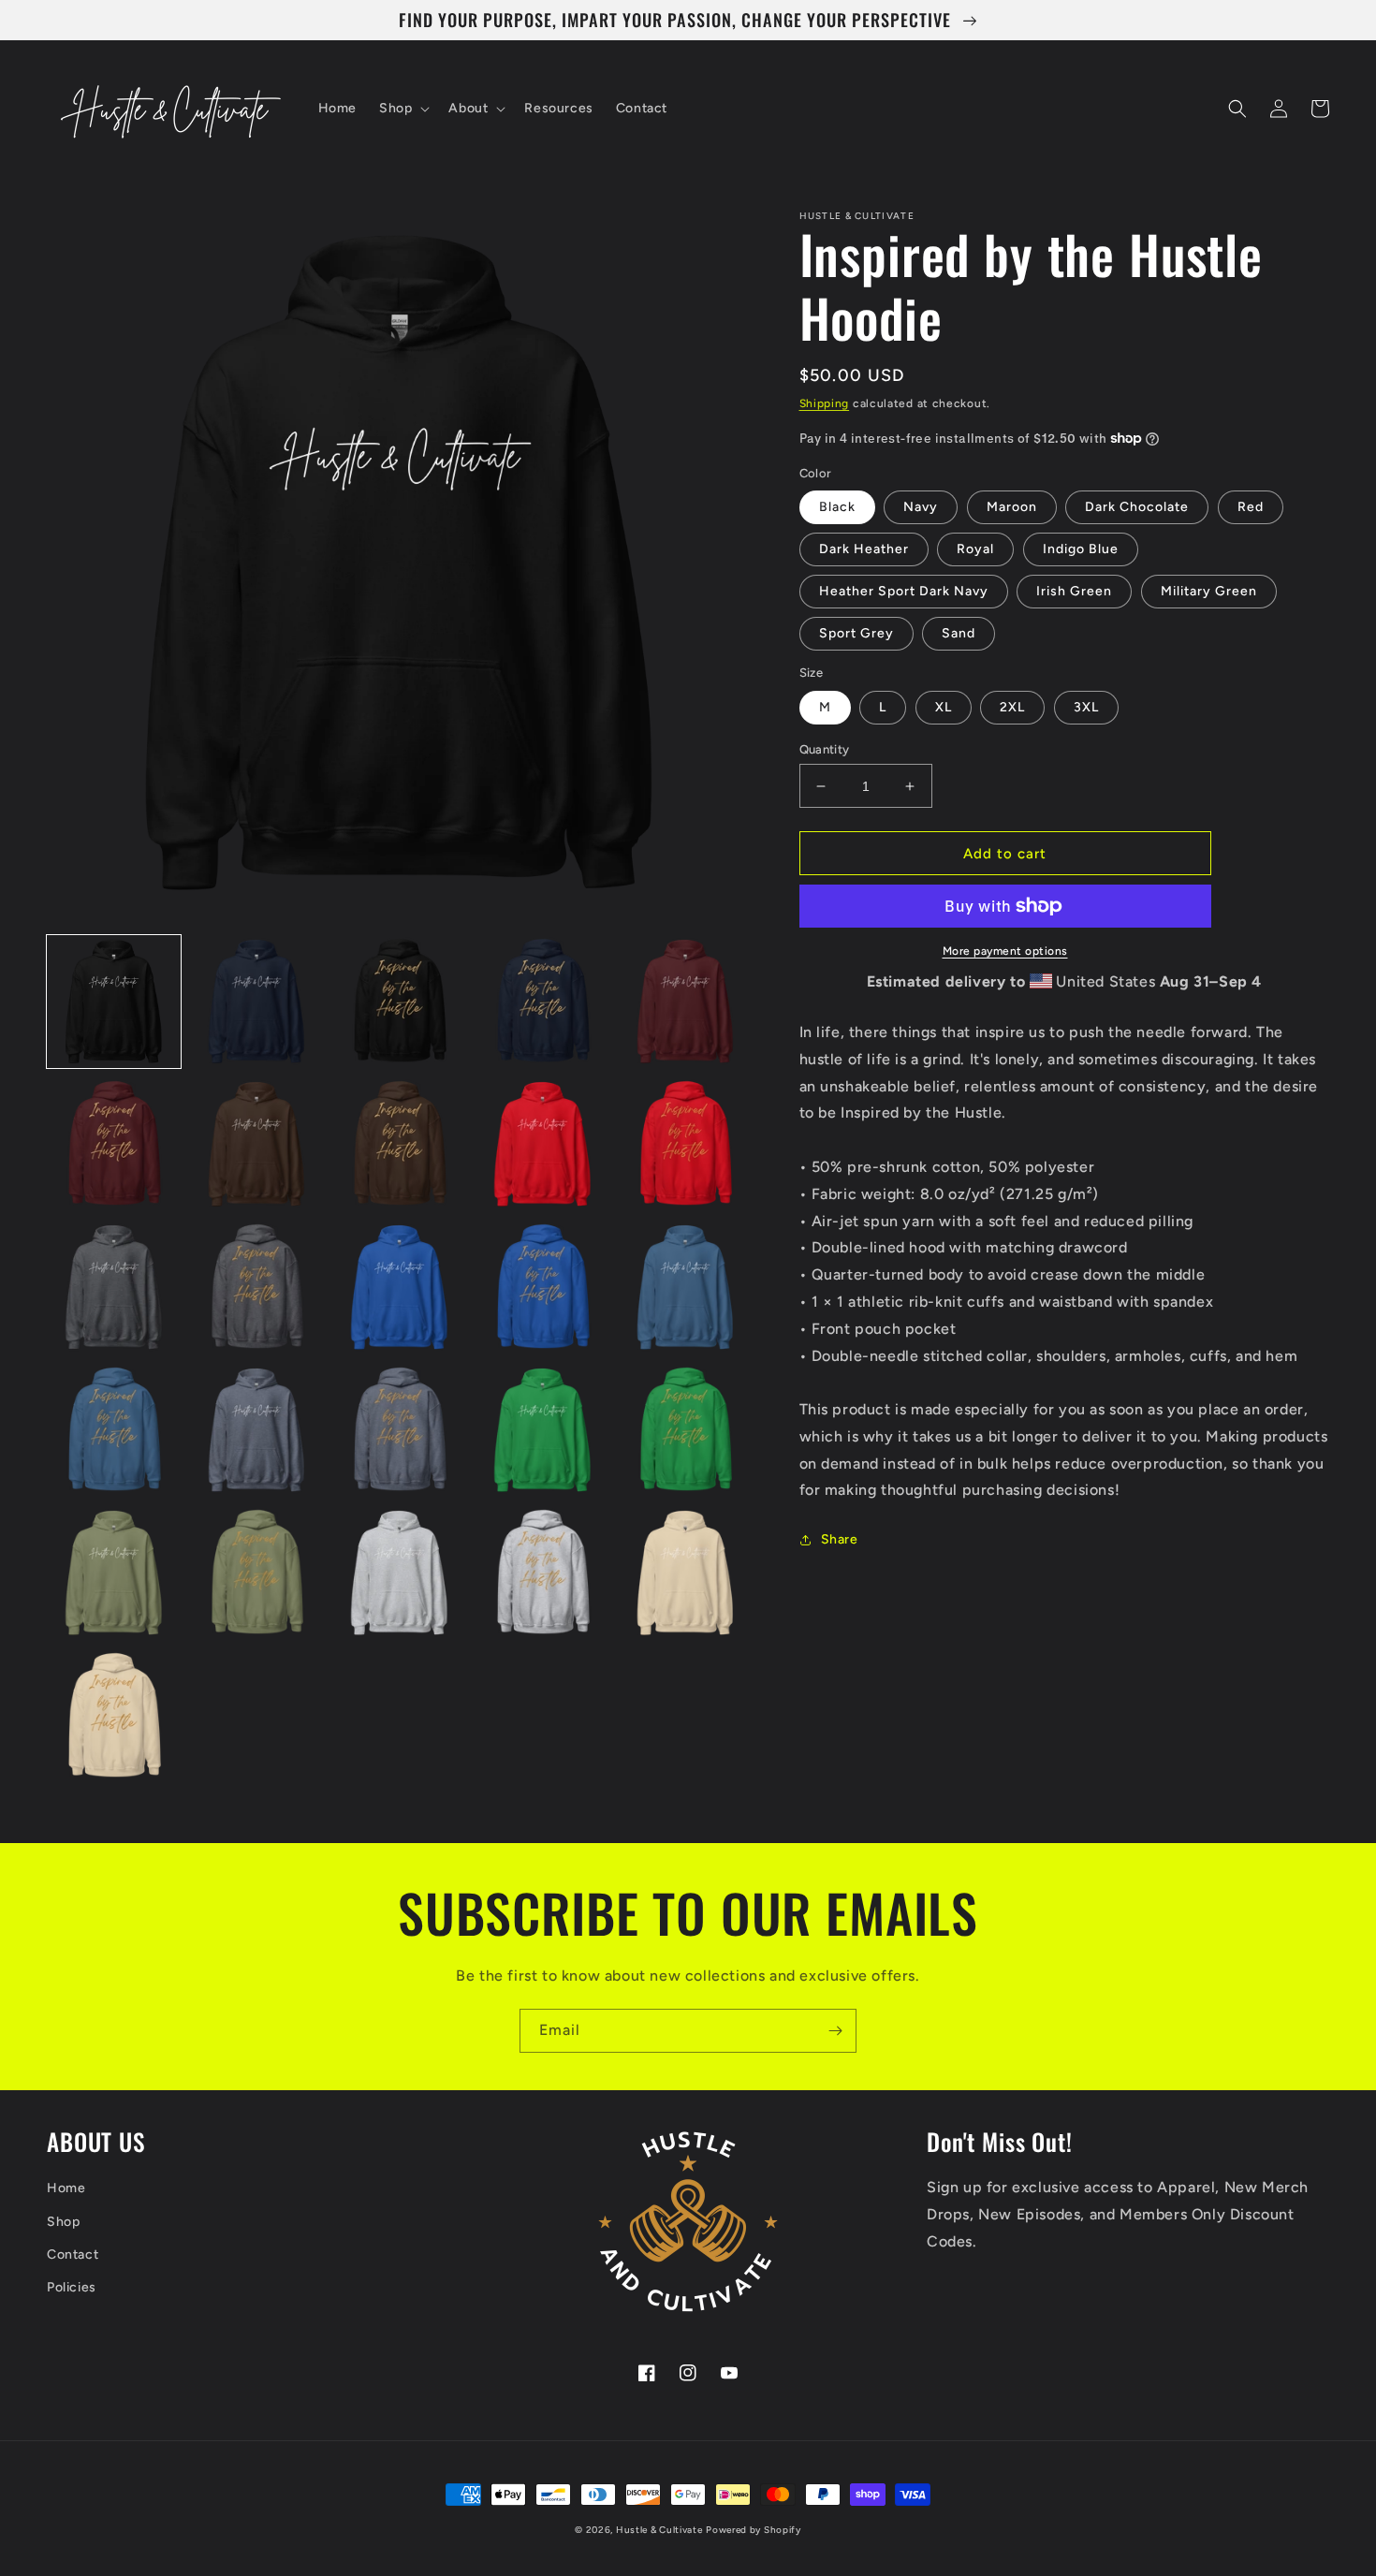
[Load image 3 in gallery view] (399, 1002)
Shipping (825, 403)
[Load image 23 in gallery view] (399, 1573)
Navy (921, 507)
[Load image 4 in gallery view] (542, 1002)
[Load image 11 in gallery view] (114, 1288)
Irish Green (1074, 591)
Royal (975, 549)
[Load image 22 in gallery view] (257, 1573)
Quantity (825, 749)
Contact (73, 2254)
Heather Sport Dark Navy (904, 591)
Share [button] (840, 1539)
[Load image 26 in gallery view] (114, 1716)
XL (944, 707)
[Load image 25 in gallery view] (686, 1573)
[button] (403, 109)
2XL (1012, 707)
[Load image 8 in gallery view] (399, 1144)
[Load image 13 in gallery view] (399, 1288)
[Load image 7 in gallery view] (257, 1144)
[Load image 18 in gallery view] (399, 1431)
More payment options (1005, 951)
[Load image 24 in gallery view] (542, 1573)
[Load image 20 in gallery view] (686, 1431)
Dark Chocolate (1137, 507)
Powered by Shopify (754, 2530)
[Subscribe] (835, 2031)
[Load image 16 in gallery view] (114, 1431)
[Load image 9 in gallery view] (542, 1144)
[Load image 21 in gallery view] (114, 1573)
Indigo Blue (1081, 549)
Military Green (1209, 591)
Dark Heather (864, 549)
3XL (1086, 707)
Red (1251, 507)
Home (66, 2188)
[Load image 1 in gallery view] (114, 1002)
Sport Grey (856, 633)
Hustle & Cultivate (659, 2530)
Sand (959, 633)
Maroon (1012, 507)
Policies (72, 2287)
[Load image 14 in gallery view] (542, 1288)
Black (837, 507)
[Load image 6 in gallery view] (114, 1144)
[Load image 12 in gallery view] (257, 1288)
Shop (63, 2222)
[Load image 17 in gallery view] (257, 1431)
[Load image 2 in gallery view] (257, 1002)
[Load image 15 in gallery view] (686, 1288)
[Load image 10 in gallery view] (686, 1144)
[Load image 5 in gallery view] (686, 1002)
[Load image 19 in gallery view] (542, 1431)
